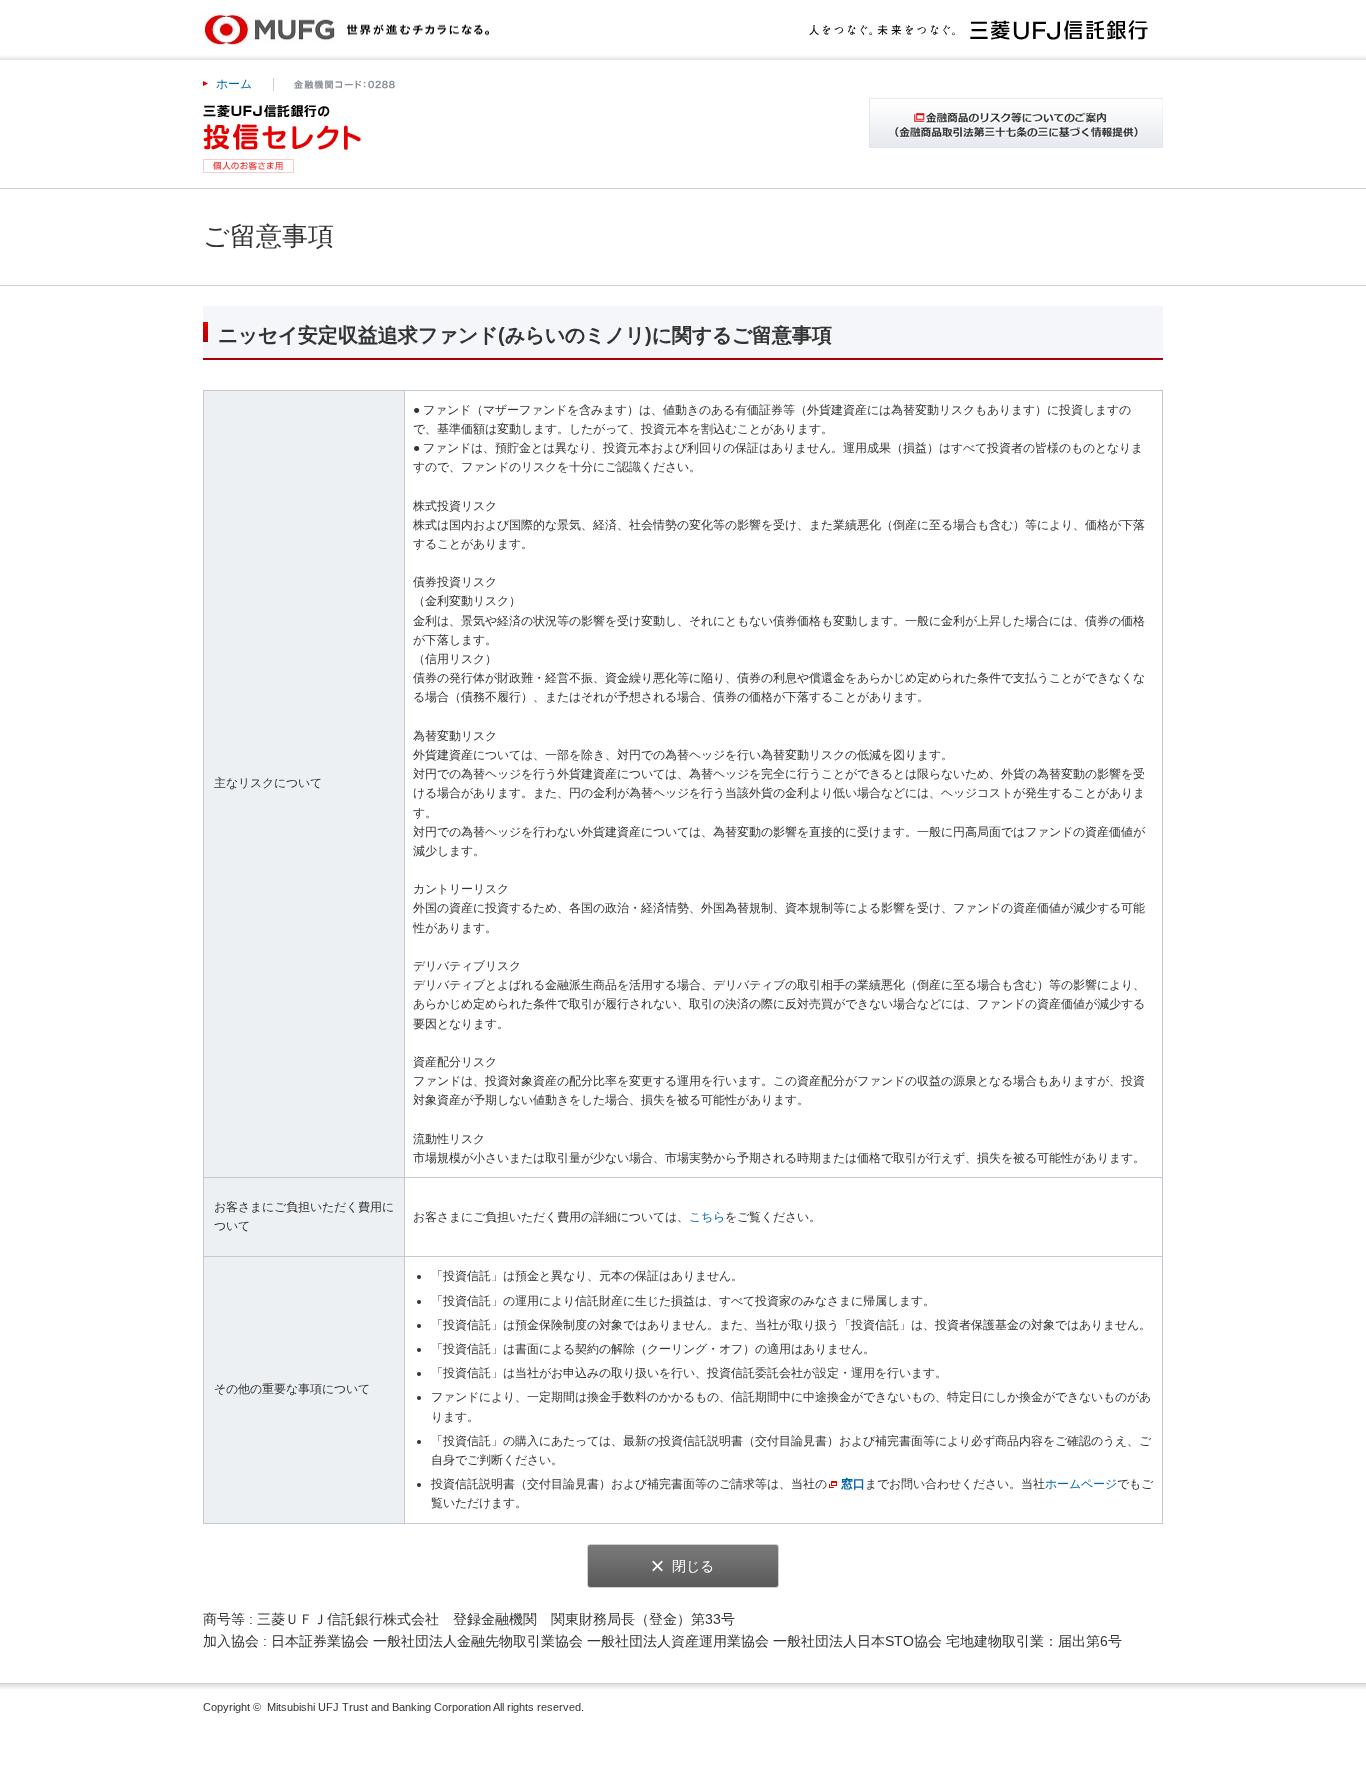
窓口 (853, 1484)
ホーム (234, 84)
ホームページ (1081, 1484)
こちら (707, 1217)
